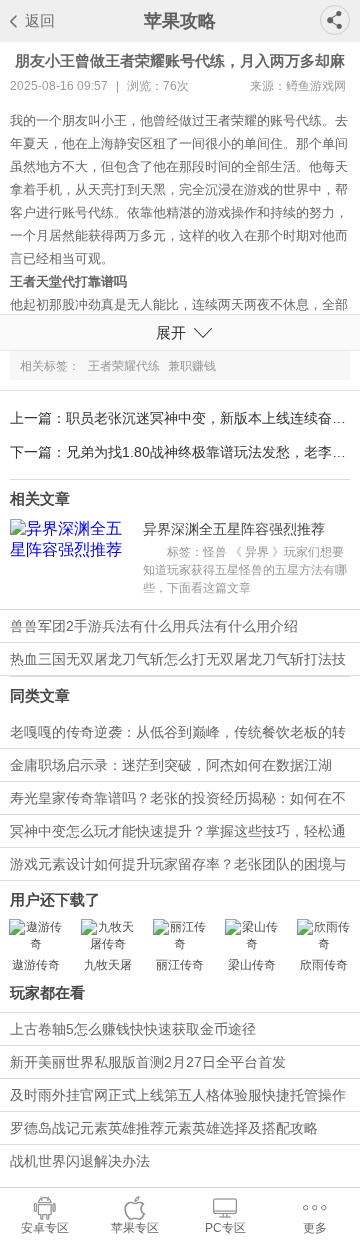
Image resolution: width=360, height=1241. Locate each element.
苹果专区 (135, 1228)
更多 (315, 1228)
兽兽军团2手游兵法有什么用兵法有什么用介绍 (154, 626)
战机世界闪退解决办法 (80, 1161)
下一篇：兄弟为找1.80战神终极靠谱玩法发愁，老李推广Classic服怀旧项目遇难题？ (180, 452)
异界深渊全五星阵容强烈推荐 (234, 529)
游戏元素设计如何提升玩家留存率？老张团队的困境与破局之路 (178, 868)
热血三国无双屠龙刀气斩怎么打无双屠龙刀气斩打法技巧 (178, 663)
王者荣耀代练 (124, 366)
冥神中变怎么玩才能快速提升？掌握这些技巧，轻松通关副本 (178, 835)
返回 (40, 20)
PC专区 (225, 1228)
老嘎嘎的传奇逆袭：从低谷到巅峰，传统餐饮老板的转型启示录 (178, 736)
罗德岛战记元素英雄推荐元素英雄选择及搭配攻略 (164, 1128)
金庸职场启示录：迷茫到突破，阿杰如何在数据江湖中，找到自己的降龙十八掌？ (171, 769)
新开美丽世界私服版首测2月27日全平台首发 (148, 1062)
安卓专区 (45, 1228)
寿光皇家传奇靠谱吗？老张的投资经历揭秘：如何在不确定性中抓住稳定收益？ (178, 802)
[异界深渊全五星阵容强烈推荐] (71, 559)
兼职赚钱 (192, 366)
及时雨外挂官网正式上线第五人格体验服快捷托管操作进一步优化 (178, 1099)
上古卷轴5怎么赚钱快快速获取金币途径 (133, 1029)
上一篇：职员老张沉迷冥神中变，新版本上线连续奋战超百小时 (180, 418)
